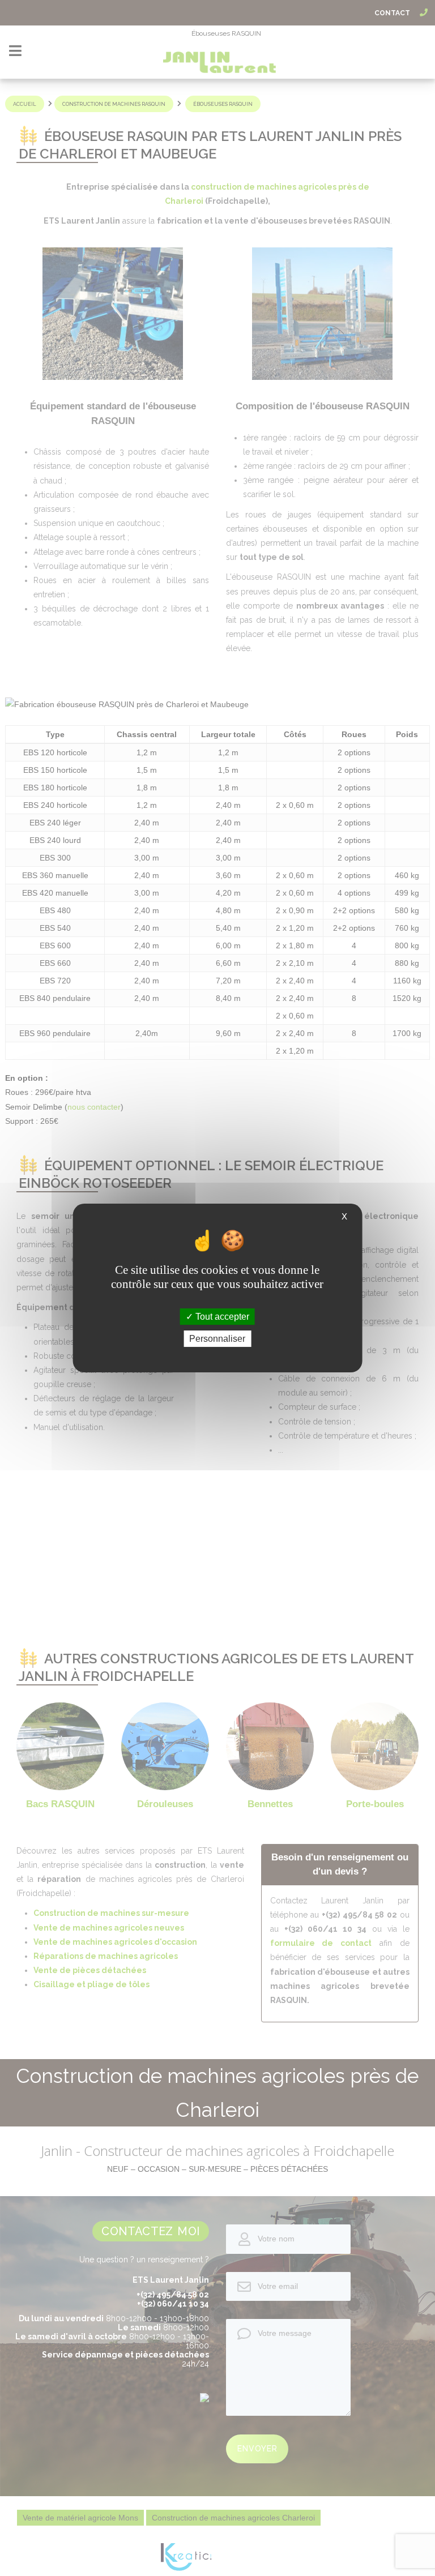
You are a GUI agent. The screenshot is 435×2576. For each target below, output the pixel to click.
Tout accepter (221, 1317)
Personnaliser (217, 1339)
